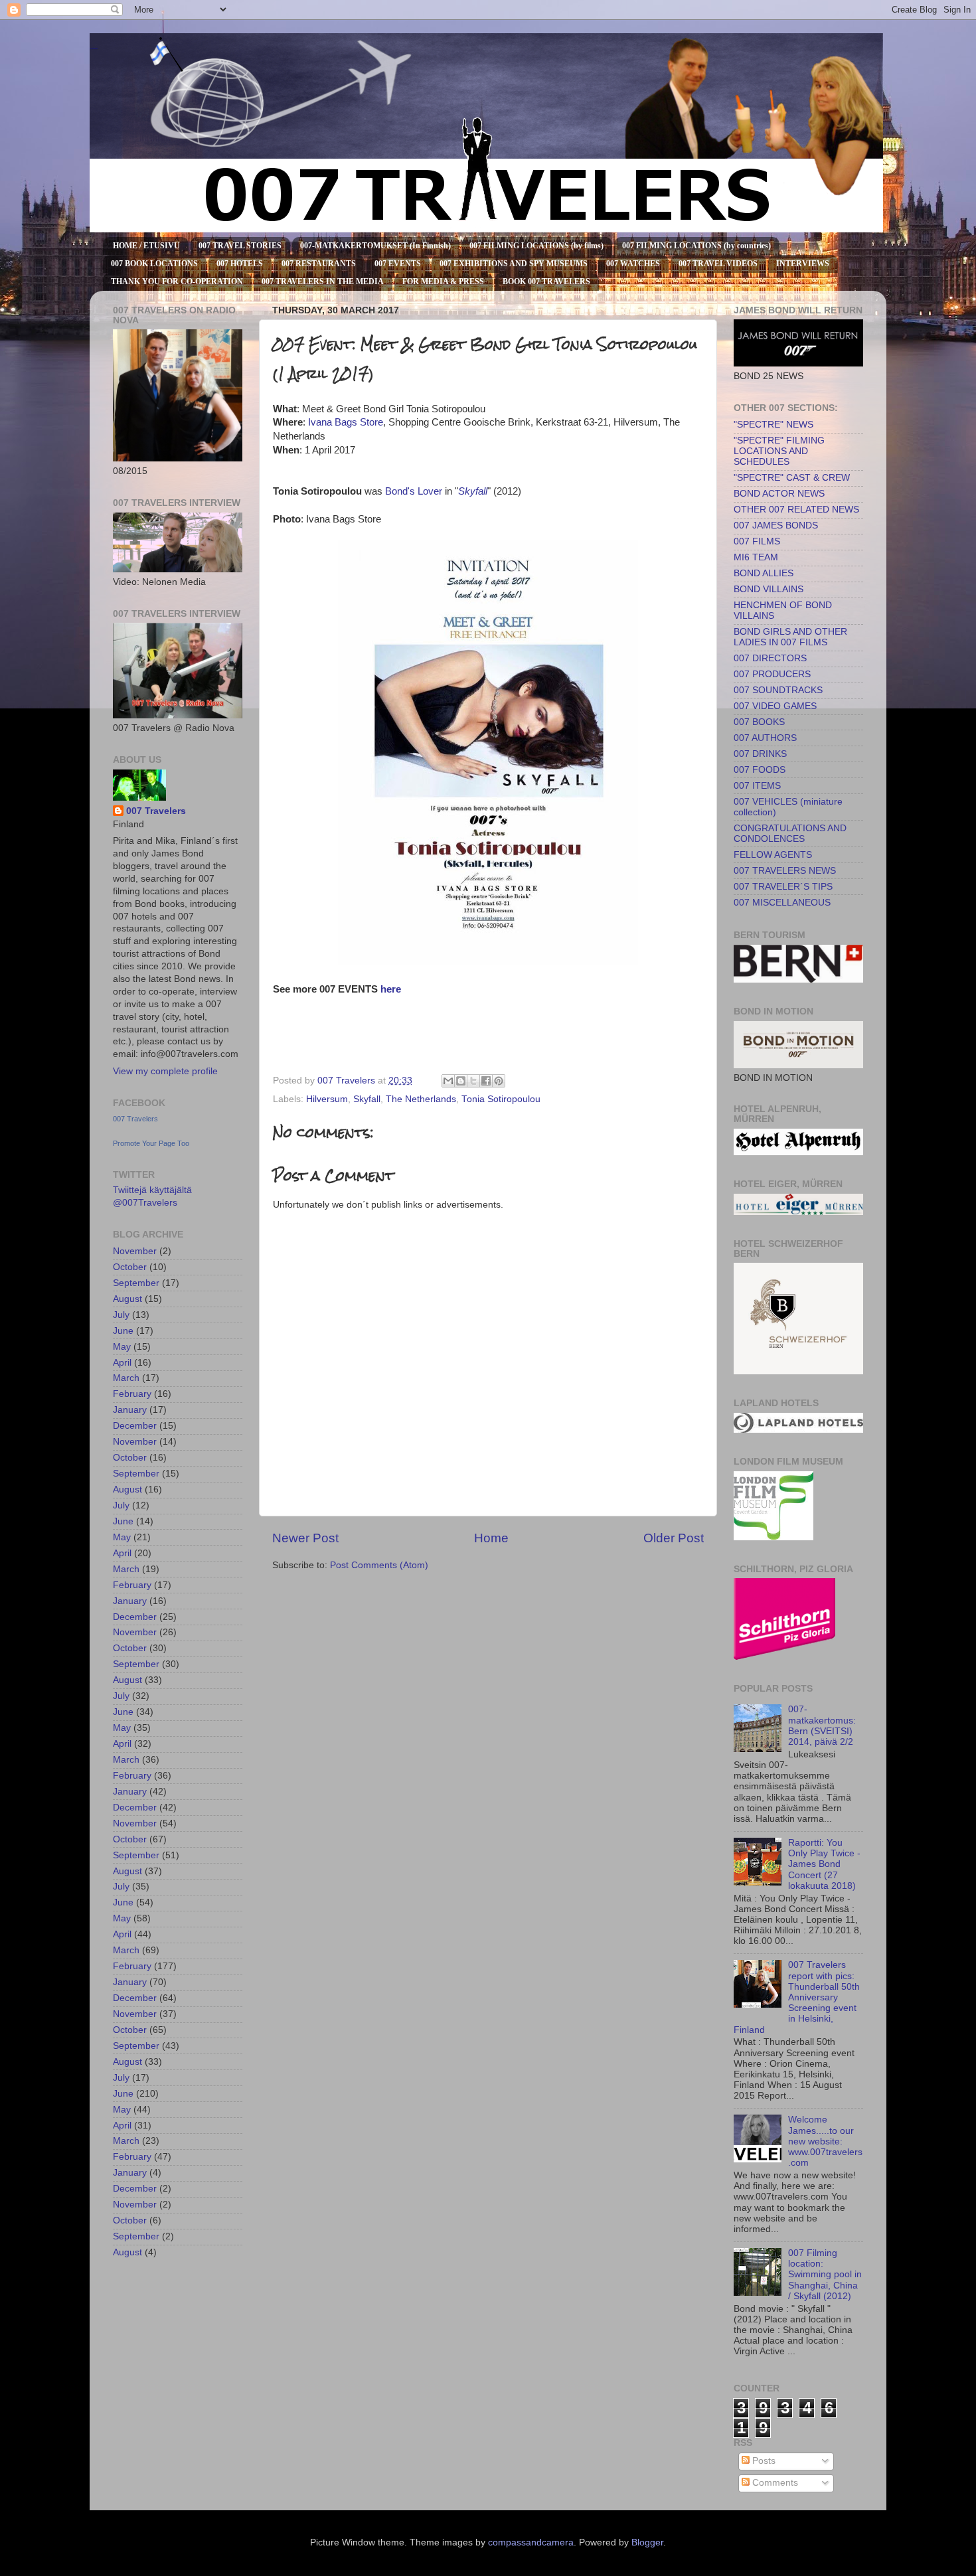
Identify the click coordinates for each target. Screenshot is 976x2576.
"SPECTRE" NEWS (773, 425)
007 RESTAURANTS (319, 264)
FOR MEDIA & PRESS (443, 282)
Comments (774, 2483)
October (130, 1267)
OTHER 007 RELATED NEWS (796, 510)
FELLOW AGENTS (773, 855)
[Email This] (448, 1081)
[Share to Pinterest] (499, 1081)
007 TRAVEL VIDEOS (718, 264)
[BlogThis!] (461, 1081)
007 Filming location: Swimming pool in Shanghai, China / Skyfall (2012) (825, 2275)
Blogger (647, 2542)
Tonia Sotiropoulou (501, 1099)
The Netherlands (421, 1099)
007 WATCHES (633, 264)
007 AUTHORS (765, 738)
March (126, 1378)
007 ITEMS (757, 786)
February (132, 1394)
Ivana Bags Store (346, 422)
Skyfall (473, 491)
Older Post (674, 1538)
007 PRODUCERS (772, 674)
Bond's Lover (414, 491)
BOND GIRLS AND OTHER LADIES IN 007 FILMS (790, 637)
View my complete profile (165, 1071)
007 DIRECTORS (770, 658)
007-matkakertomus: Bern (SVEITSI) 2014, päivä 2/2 (822, 1726)
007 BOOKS (759, 722)
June (123, 1331)
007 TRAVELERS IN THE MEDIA (323, 282)
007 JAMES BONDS (776, 525)
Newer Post (305, 1538)
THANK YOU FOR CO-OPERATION (177, 282)
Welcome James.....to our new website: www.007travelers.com (825, 2141)
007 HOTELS (240, 264)
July (121, 1315)
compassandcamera (531, 2542)
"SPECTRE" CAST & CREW (792, 478)
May (122, 1347)
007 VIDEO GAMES (775, 706)
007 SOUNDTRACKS (778, 690)
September (136, 1283)
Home (491, 1538)
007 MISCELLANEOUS (782, 903)
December (135, 1426)
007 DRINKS (760, 754)
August (127, 1299)
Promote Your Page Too (151, 1143)
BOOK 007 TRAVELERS (546, 282)
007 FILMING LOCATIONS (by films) (536, 246)
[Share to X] (473, 1081)
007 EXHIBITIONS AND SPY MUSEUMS (514, 264)
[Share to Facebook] (486, 1081)
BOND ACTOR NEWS (779, 494)
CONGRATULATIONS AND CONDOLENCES (790, 834)
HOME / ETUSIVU (146, 246)
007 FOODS (760, 770)
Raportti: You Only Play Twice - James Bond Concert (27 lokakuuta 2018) (824, 1864)
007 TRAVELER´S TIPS (783, 887)
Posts (763, 2461)
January (130, 1410)
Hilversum (327, 1099)
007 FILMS (757, 541)
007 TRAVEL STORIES (240, 246)
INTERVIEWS (803, 264)
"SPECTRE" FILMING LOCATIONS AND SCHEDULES (779, 451)
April (122, 1363)
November (135, 1251)
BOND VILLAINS (769, 589)
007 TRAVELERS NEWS (785, 871)
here (391, 989)
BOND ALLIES (764, 573)
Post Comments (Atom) (379, 1565)
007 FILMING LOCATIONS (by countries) (696, 246)
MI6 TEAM (756, 557)
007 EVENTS (398, 264)
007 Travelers (156, 811)
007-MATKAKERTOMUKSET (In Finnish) (375, 246)
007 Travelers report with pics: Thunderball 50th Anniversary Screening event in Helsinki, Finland (797, 1997)
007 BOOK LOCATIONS (154, 264)
